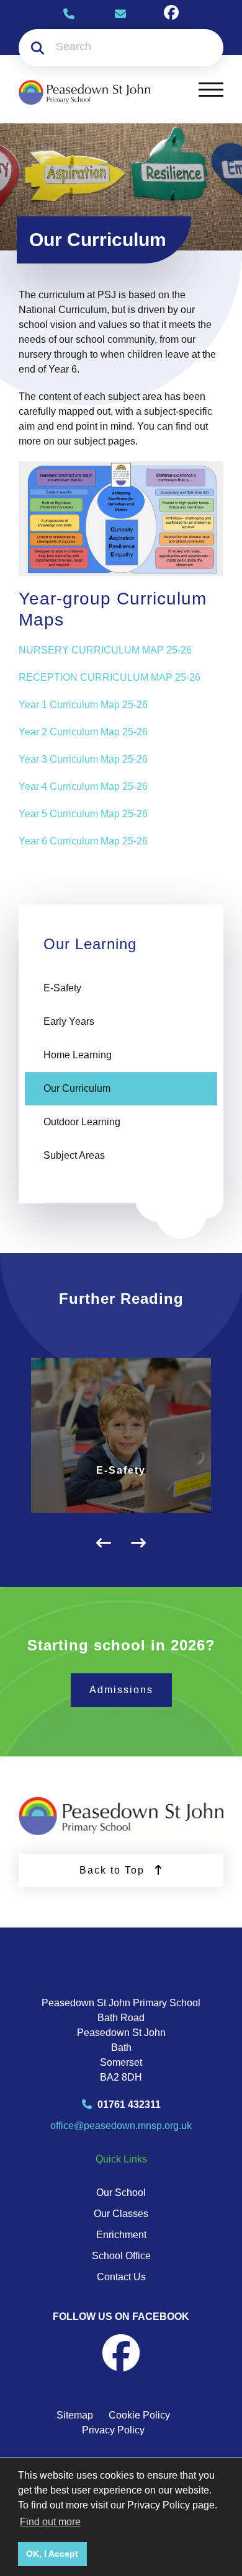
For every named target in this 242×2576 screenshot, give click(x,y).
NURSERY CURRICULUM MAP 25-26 (105, 650)
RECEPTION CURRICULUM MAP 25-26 (110, 677)
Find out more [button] (50, 2522)
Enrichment (121, 2235)
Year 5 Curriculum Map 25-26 (83, 814)
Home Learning (78, 1055)
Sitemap (75, 2415)
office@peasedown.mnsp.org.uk (121, 2126)
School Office (121, 2256)
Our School (121, 2193)
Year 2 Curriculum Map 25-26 (83, 732)
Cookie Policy (139, 2415)
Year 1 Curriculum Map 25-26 (83, 705)
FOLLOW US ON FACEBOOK (121, 2317)
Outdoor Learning (82, 1122)
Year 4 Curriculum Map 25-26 (83, 786)
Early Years (69, 1021)
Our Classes (121, 2214)
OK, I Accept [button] (52, 2554)
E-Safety (62, 988)
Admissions (121, 1690)
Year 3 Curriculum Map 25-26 (83, 759)
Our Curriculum (77, 1088)
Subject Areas (74, 1155)
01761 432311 (128, 2105)
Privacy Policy (113, 2430)
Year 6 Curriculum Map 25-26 (83, 841)
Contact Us (121, 2277)
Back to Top (114, 1870)
